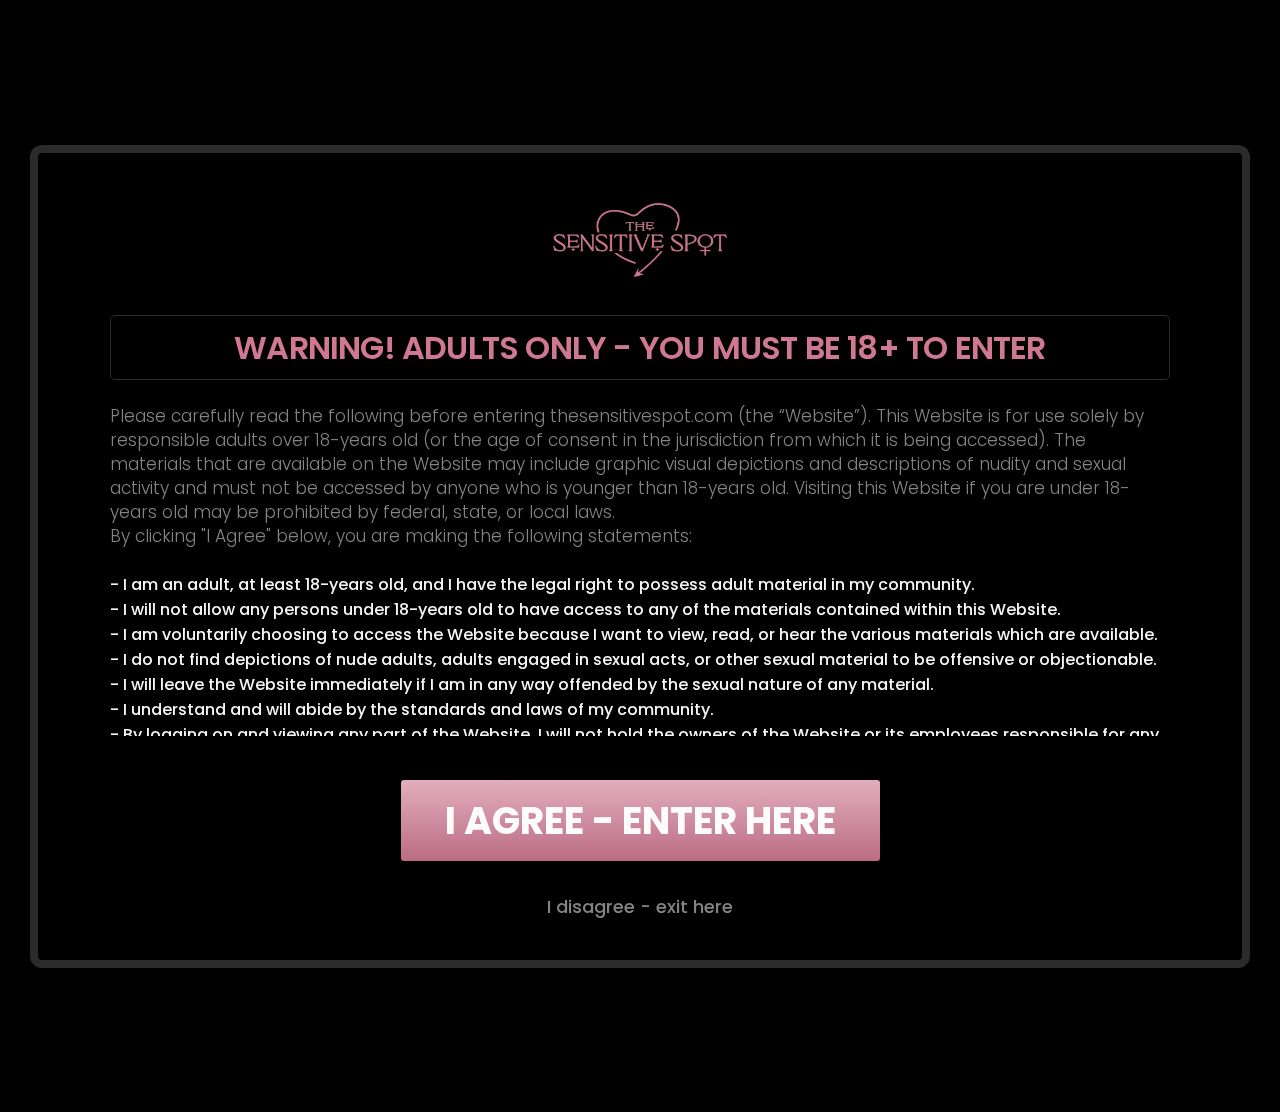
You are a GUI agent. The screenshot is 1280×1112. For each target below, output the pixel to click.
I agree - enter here (640, 820)
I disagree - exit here (640, 906)
